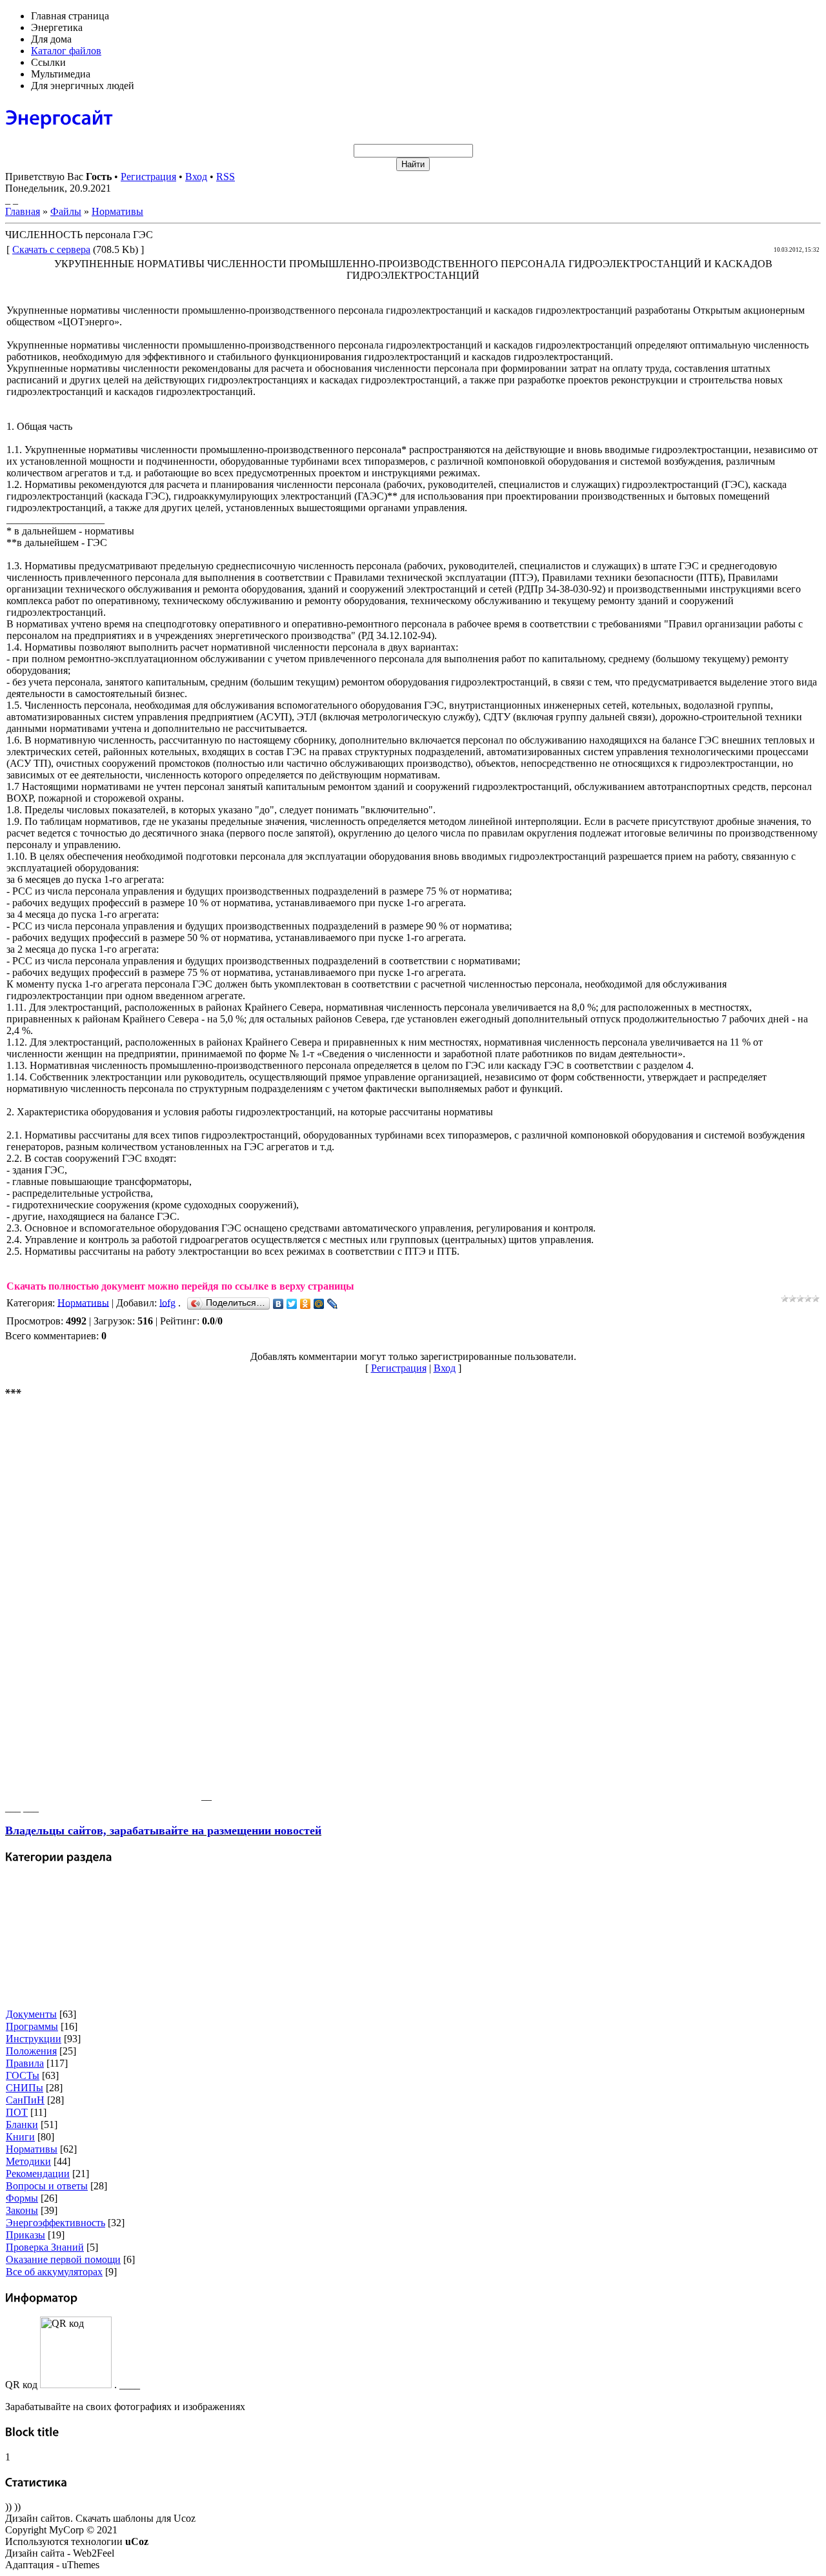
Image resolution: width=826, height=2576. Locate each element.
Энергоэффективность (55, 2223)
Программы (32, 2026)
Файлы (66, 211)
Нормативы (117, 211)
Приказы (25, 2235)
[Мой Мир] (319, 1304)
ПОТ (17, 2112)
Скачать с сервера (51, 249)
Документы (31, 2014)
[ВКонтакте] (278, 1304)
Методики (28, 2161)
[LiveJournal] (333, 1304)
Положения (31, 2051)
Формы (22, 2198)
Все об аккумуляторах (54, 2272)
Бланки (22, 2125)
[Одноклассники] (306, 1304)
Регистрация (148, 177)
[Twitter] (292, 1304)
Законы (22, 2210)
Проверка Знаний (45, 2247)
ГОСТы (23, 2075)
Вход (196, 177)
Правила (25, 2063)
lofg (167, 1302)
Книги (20, 2137)
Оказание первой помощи (63, 2259)
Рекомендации (38, 2174)
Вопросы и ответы (47, 2186)
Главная (23, 211)
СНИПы (25, 2088)
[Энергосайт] (59, 117)
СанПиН (25, 2100)
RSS (226, 177)
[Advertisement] (102, 1606)
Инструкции (34, 2039)
